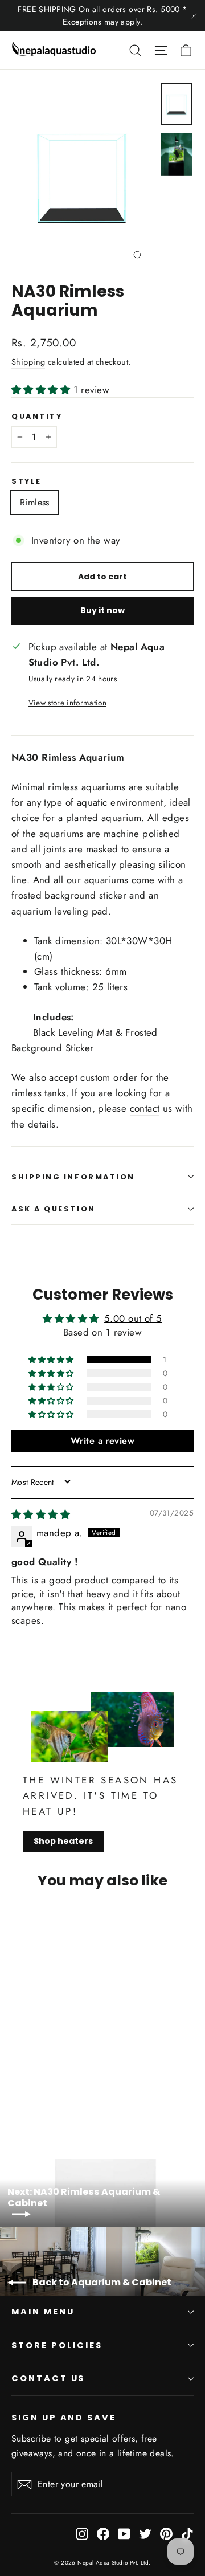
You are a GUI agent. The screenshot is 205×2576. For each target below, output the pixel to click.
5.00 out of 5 (133, 1318)
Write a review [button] (102, 1441)
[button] (42, 390)
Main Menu (43, 2312)
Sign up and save (64, 2418)
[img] (41, 1514)
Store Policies (57, 2345)
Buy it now (102, 610)
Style (26, 481)
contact (145, 1108)
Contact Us (48, 2378)
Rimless (35, 502)
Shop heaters (63, 1841)
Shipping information (73, 1177)
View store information (67, 703)
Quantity (37, 416)
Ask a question (54, 1209)
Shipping (28, 362)
